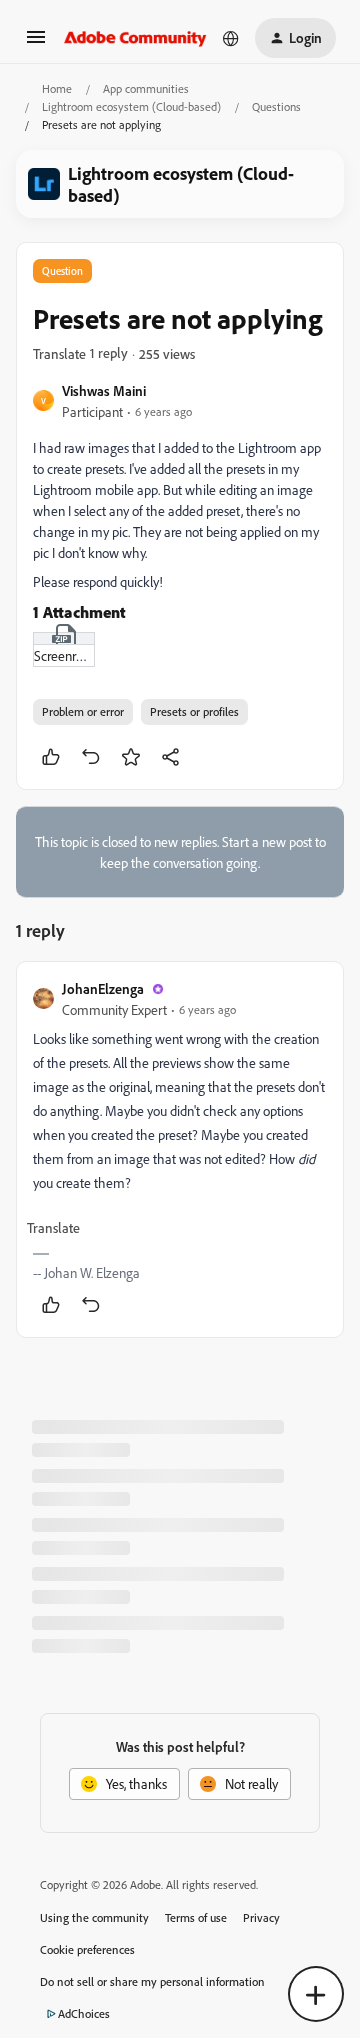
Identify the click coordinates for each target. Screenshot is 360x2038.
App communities (146, 88)
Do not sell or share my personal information (152, 1981)
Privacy (261, 1917)
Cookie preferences (87, 1949)
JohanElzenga (103, 988)
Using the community (94, 1917)
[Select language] (231, 38)
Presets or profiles (194, 711)
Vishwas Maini (104, 390)
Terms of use (196, 1917)
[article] (180, 1149)
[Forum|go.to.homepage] (135, 38)
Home (57, 88)
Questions (276, 106)
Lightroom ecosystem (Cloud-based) (131, 106)
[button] (36, 43)
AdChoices (84, 2013)
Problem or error (83, 711)
